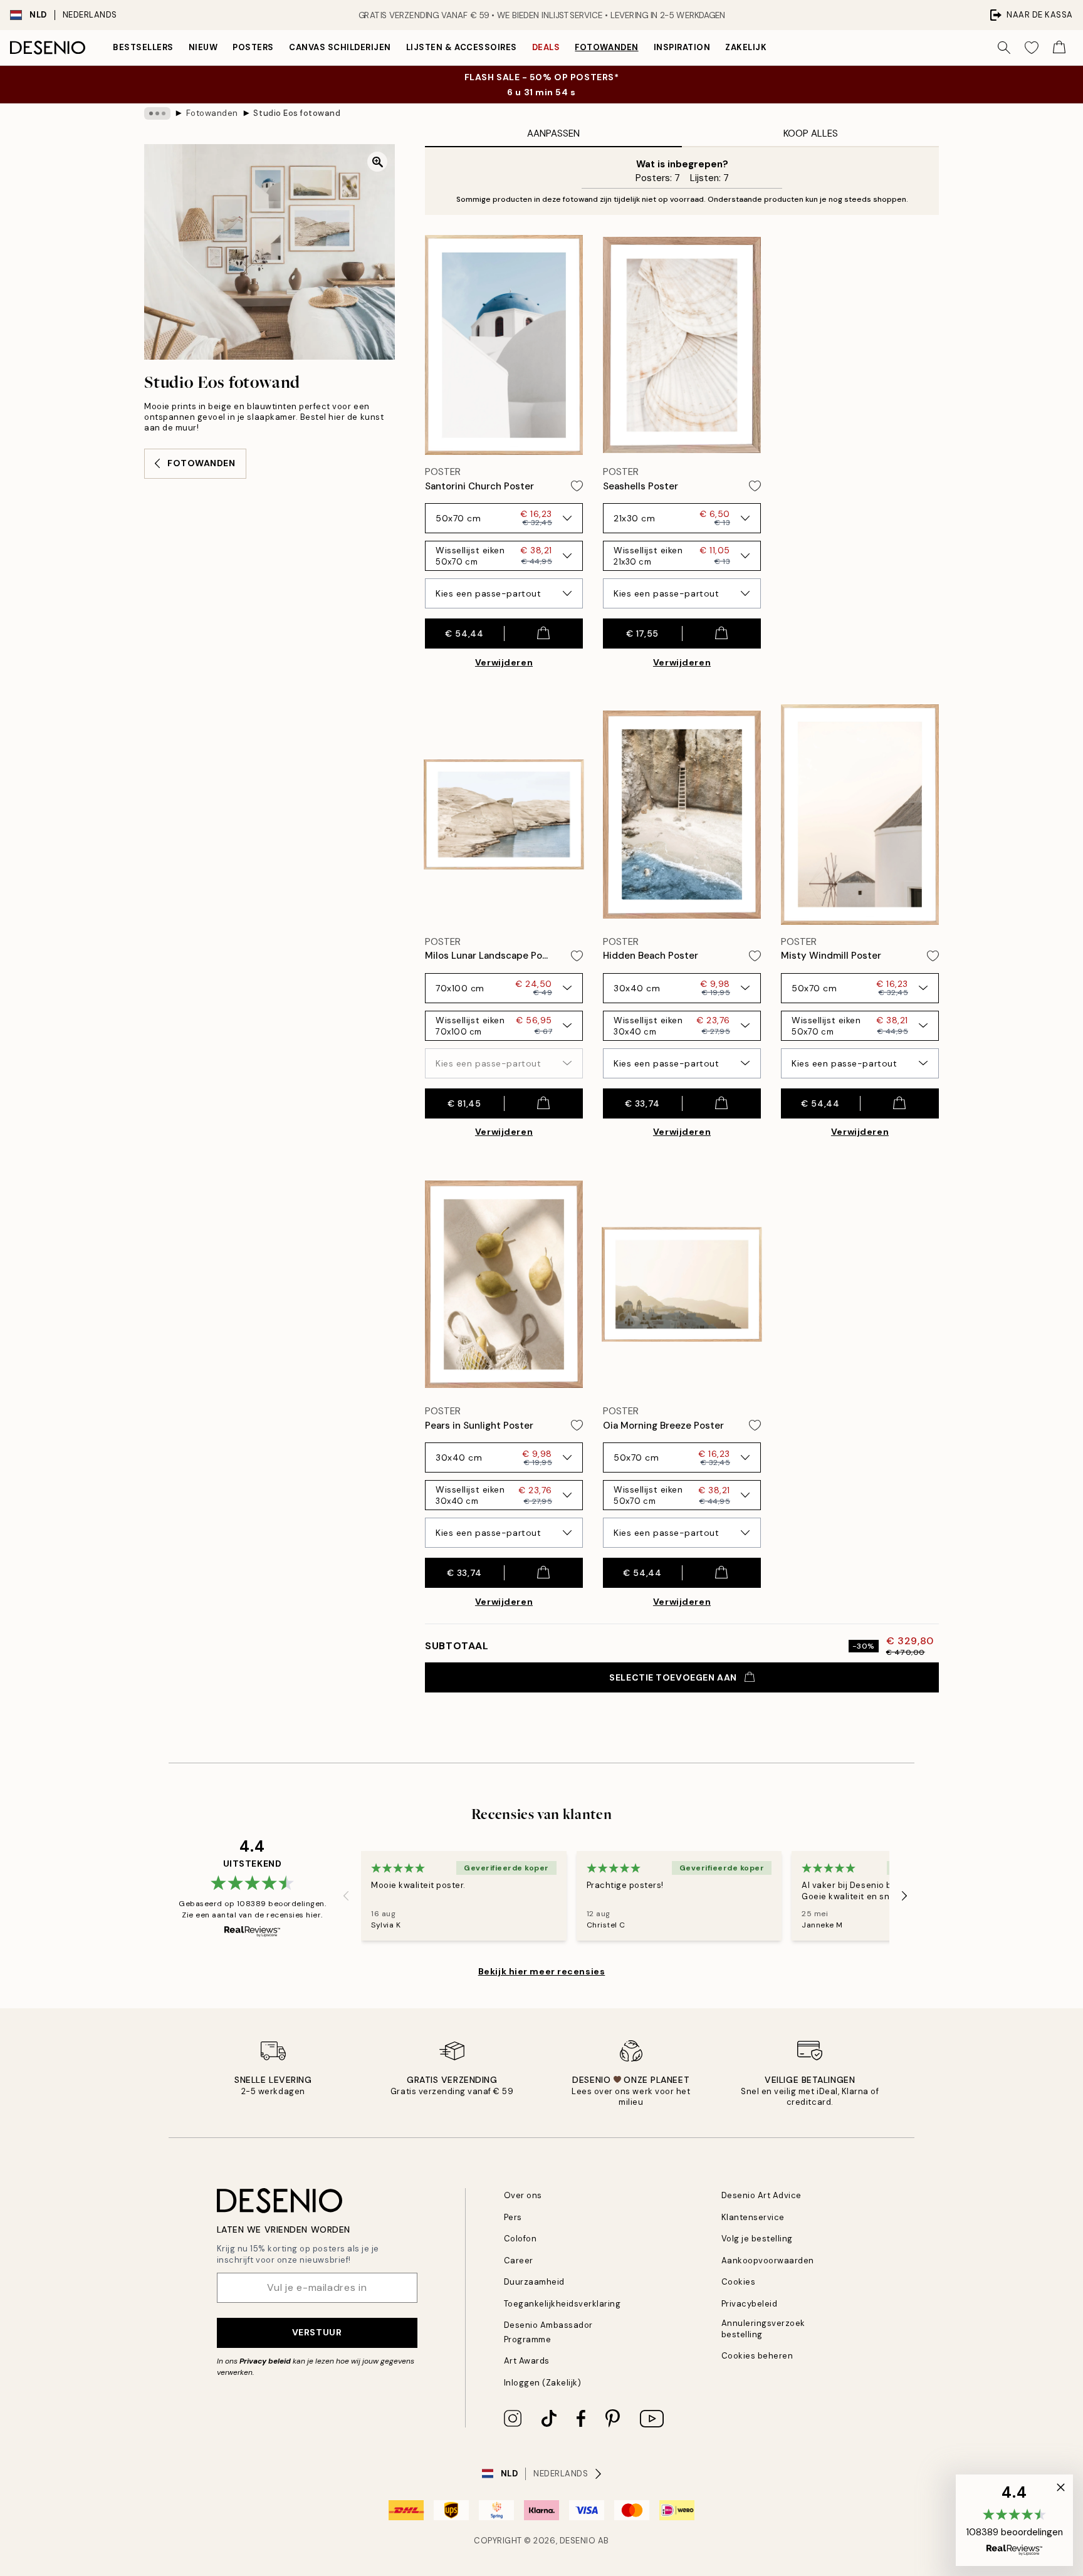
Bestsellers (143, 47)
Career (519, 2261)
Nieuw (203, 47)
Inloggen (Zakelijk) (543, 2383)
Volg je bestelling (757, 2239)
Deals (546, 47)
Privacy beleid (265, 2361)
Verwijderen (504, 662)
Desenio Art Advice (761, 2195)
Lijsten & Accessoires (462, 47)
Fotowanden (606, 47)
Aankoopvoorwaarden (768, 2261)
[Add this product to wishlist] (577, 486)
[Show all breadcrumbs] (157, 113)
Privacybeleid (750, 2304)
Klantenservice (753, 2217)
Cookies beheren (757, 2356)
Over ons (523, 2195)
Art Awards (527, 2361)
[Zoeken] (1004, 48)
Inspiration (682, 47)
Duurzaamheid (534, 2282)
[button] (1014, 2520)
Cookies (739, 2282)
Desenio (578, 2541)
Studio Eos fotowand (297, 113)
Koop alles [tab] (811, 133)
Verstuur (317, 2332)
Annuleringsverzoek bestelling (763, 2328)
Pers (513, 2217)
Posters (253, 47)
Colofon (521, 2239)
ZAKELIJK (746, 47)
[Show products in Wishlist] (1032, 48)
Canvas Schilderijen (340, 47)
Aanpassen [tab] (553, 133)
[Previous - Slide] (346, 1896)
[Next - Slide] (904, 1896)
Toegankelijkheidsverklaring (562, 2304)
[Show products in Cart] (1059, 48)
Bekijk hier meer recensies (542, 1971)
